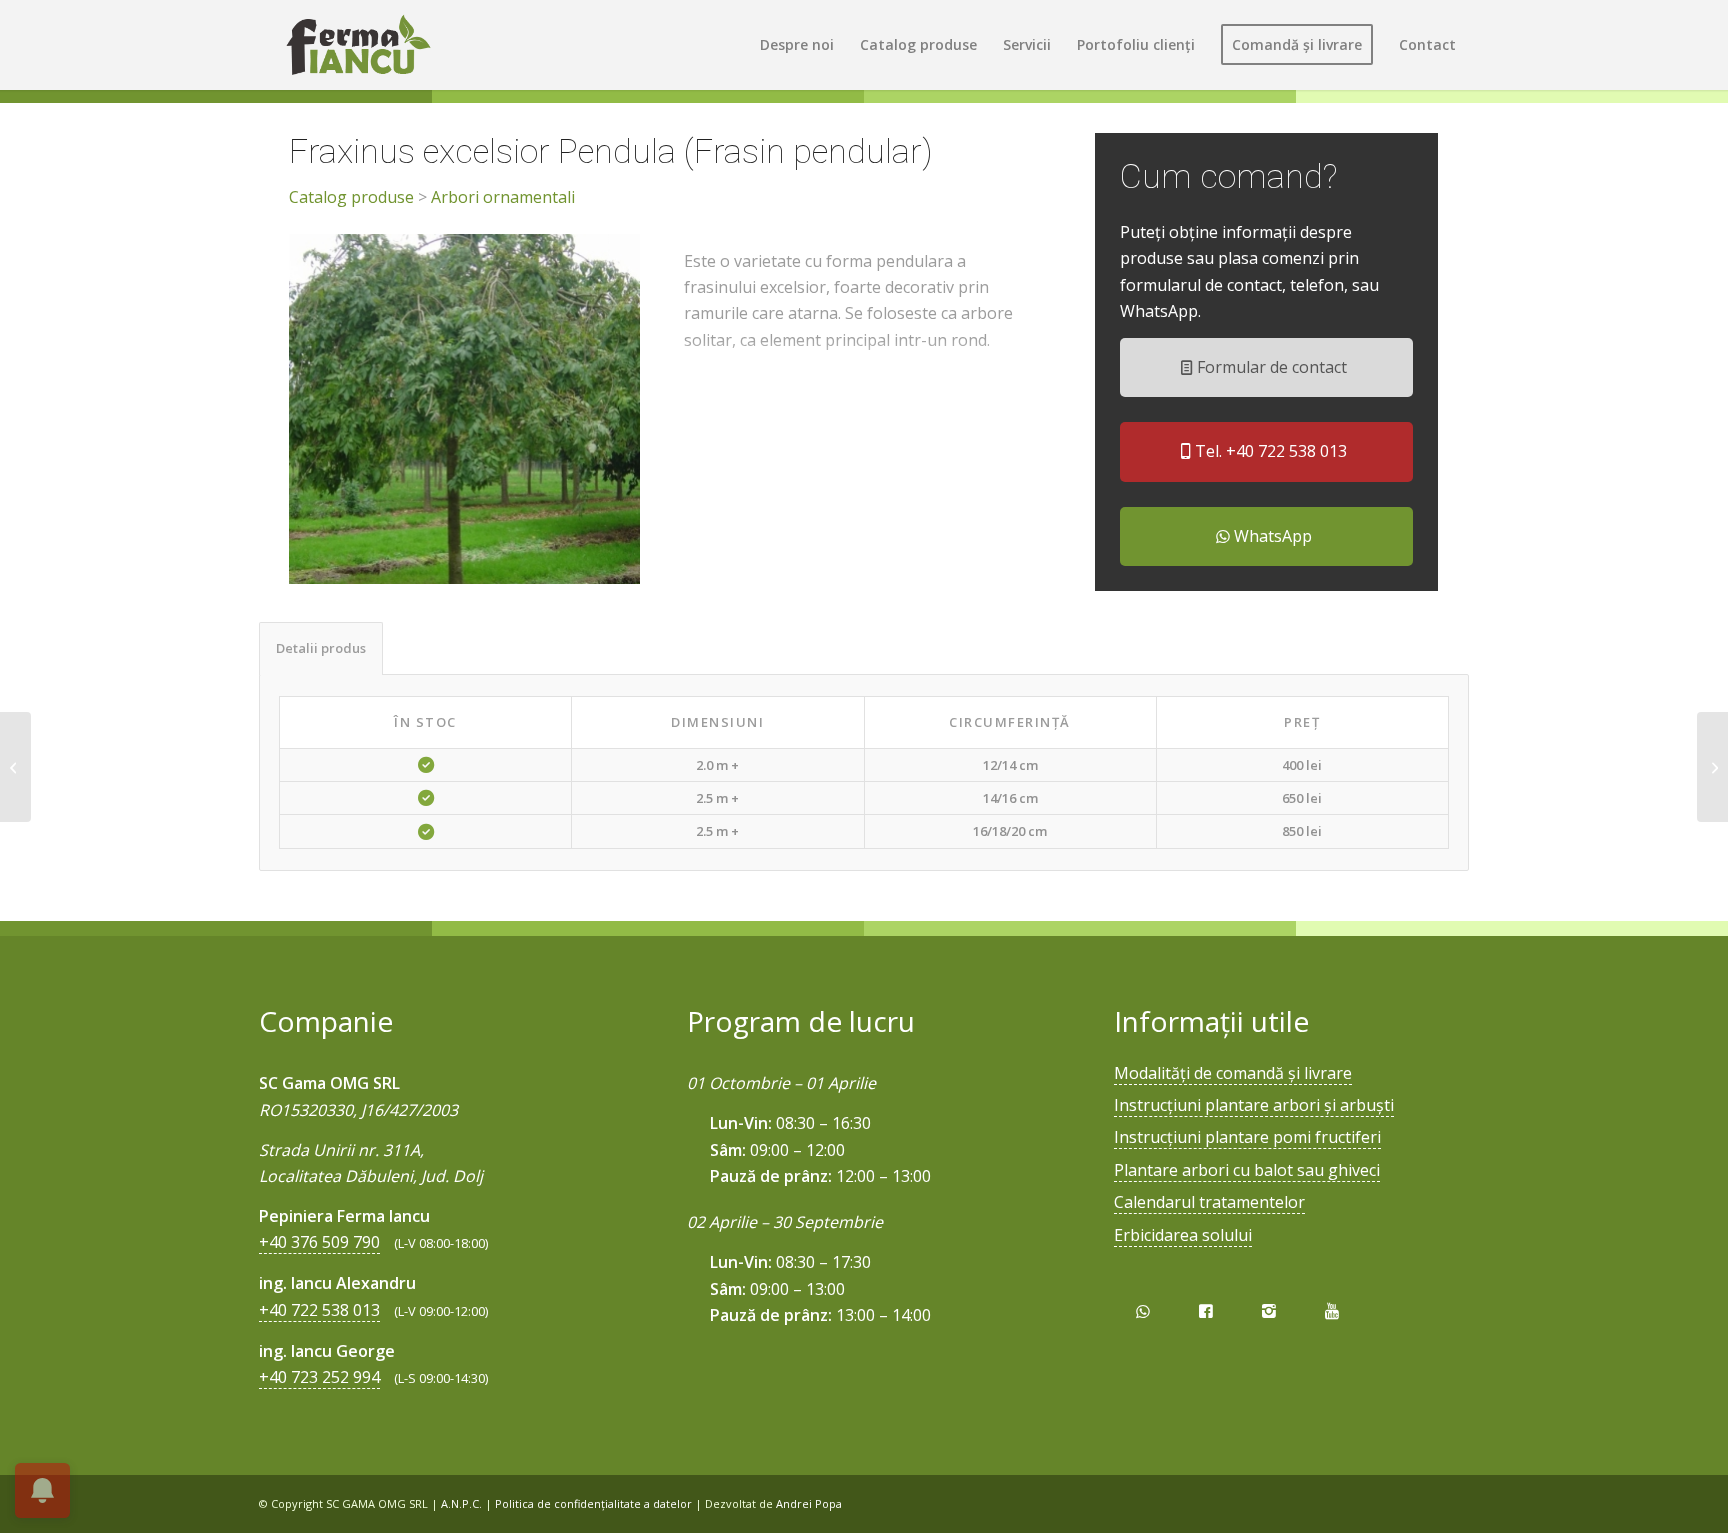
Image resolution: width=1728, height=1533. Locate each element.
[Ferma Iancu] (358, 45)
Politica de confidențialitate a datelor (593, 1503)
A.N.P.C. (461, 1503)
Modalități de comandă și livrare (1233, 1073)
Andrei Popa (809, 1503)
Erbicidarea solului (1183, 1235)
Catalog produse (351, 197)
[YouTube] (1332, 1311)
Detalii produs (321, 648)
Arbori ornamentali (503, 197)
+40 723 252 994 (319, 1377)
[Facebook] (1205, 1311)
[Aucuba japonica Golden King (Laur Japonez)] (1712, 767)
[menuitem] (797, 45)
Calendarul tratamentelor (1209, 1202)
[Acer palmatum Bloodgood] (15, 767)
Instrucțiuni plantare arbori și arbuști (1254, 1105)
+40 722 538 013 (319, 1310)
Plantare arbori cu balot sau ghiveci (1247, 1170)
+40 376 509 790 (319, 1242)
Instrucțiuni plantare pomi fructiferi (1247, 1137)
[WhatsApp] (1142, 1311)
